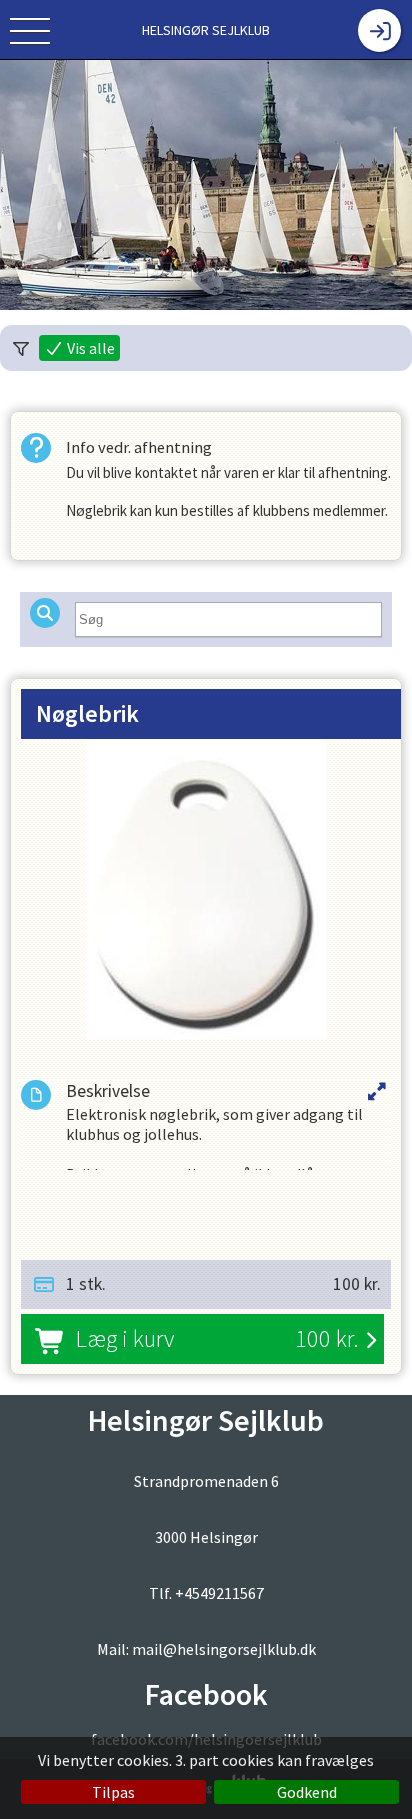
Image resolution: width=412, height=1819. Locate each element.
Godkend (307, 1792)
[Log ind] (379, 30)
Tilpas (113, 1792)
